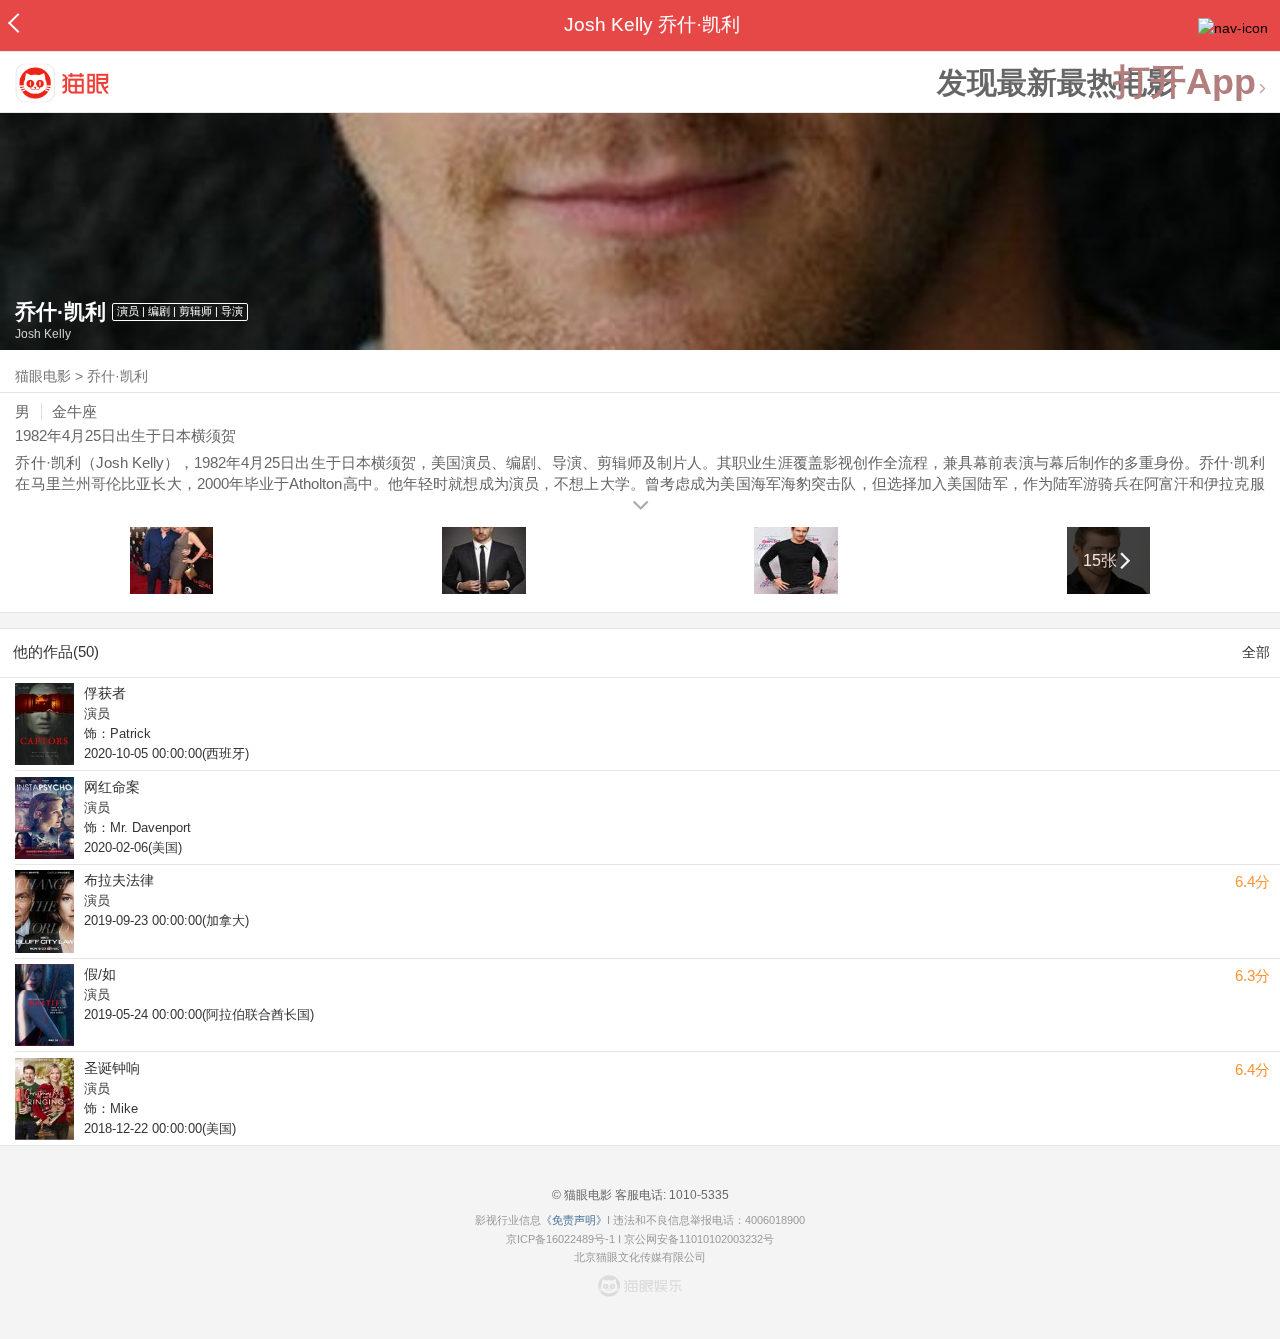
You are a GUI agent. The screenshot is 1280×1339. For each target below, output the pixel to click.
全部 (1256, 652)
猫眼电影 (43, 376)
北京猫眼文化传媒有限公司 (640, 1257)
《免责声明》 (574, 1220)
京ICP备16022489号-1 (560, 1239)
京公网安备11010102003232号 (699, 1239)
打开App (1185, 82)
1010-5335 (697, 1195)
